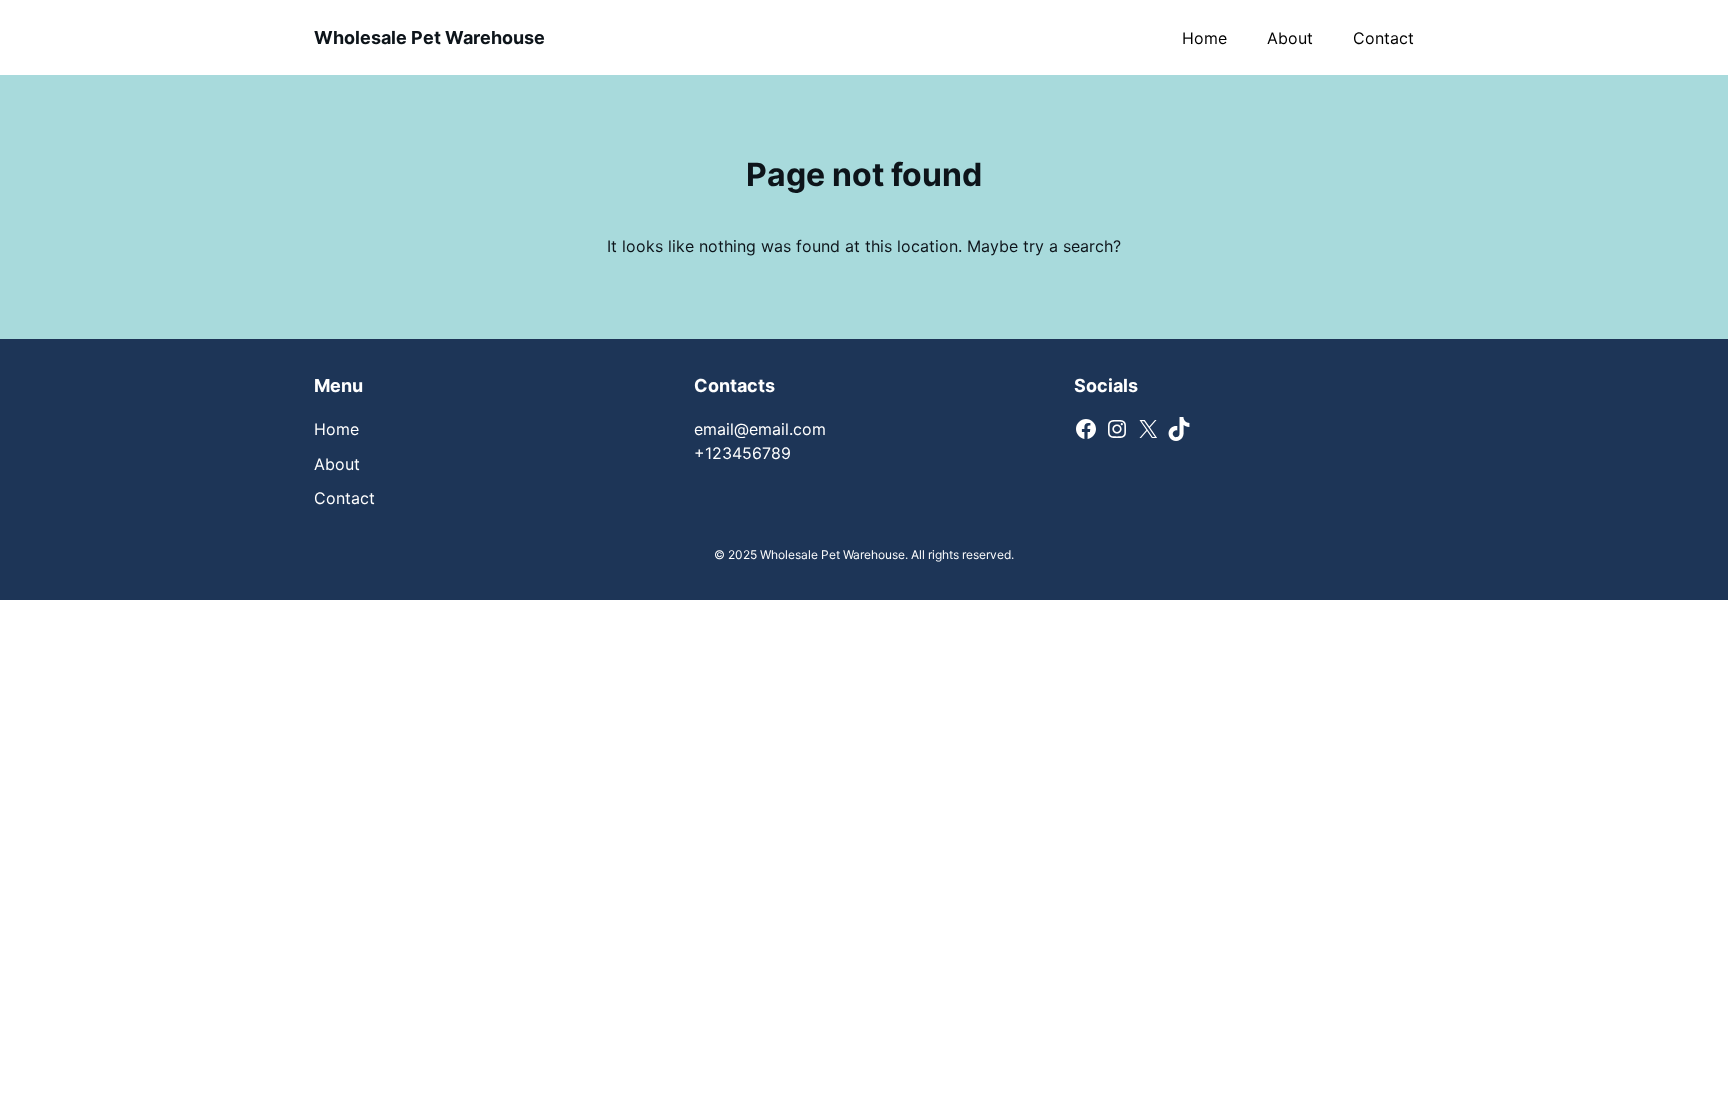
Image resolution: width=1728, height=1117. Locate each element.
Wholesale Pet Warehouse (429, 37)
